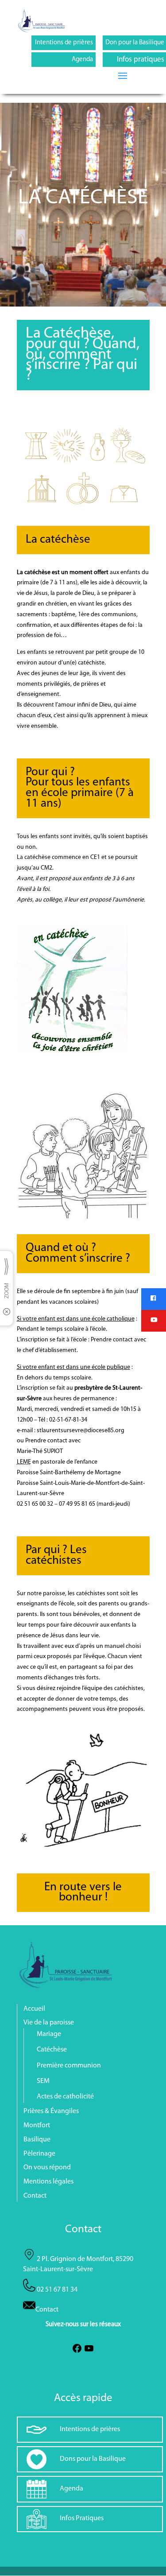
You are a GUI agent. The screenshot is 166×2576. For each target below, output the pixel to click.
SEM (43, 2081)
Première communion (69, 2066)
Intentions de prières (64, 43)
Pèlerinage (39, 2154)
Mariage (49, 2034)
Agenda (82, 60)
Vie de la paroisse (49, 2023)
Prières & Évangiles (51, 2111)
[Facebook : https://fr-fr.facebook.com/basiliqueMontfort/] (77, 2352)
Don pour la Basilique (135, 43)
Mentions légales (48, 2182)
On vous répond (47, 2168)
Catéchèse (52, 2050)
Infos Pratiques (82, 2518)
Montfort (37, 2125)
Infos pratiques (141, 60)
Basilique (37, 2140)
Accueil (34, 2009)
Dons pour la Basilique (93, 2459)
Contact (35, 2196)
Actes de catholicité (65, 2097)
